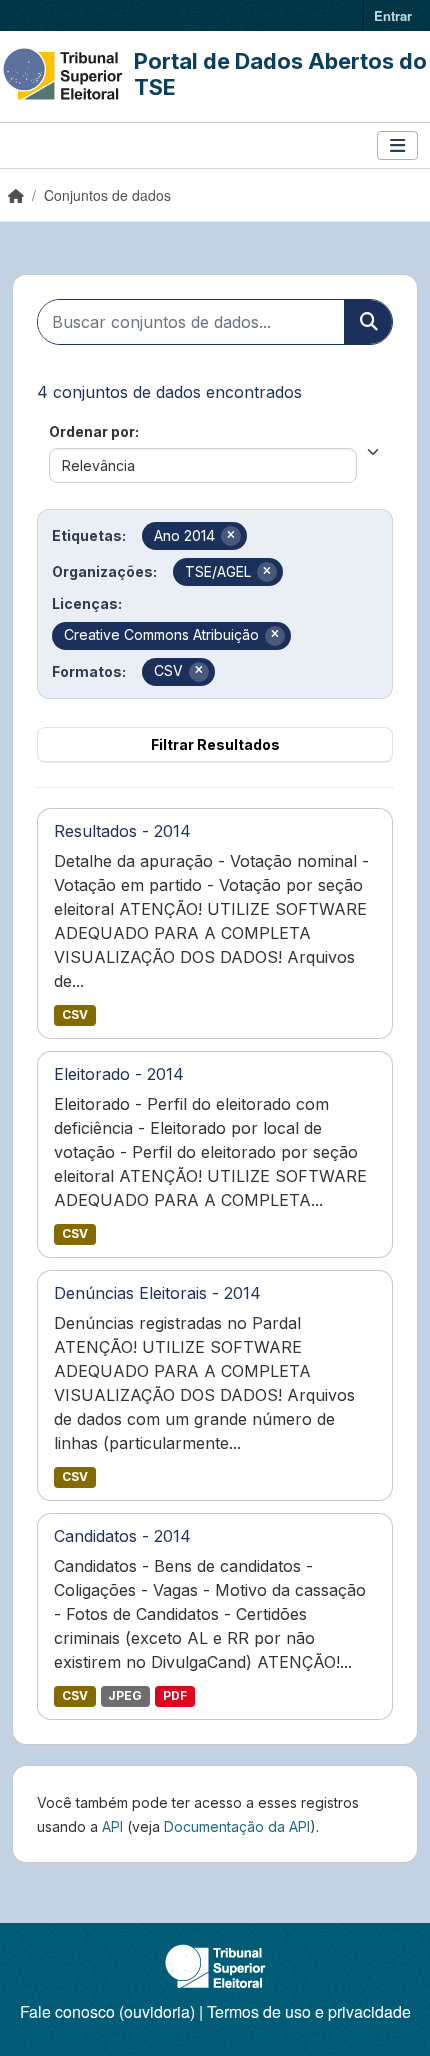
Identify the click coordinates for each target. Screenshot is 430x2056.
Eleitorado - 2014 (119, 1074)
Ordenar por (92, 431)
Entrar (393, 15)
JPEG (125, 1695)
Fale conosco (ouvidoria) (107, 2011)
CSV (75, 1014)
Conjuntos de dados (107, 195)
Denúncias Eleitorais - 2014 (157, 1293)
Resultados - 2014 (122, 831)
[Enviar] (368, 322)
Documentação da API (237, 1826)
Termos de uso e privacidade (309, 2011)
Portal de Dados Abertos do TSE (280, 74)
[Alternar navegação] (397, 145)
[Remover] (231, 536)
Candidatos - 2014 (122, 1536)
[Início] (16, 195)
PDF (175, 1695)
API (112, 1826)
